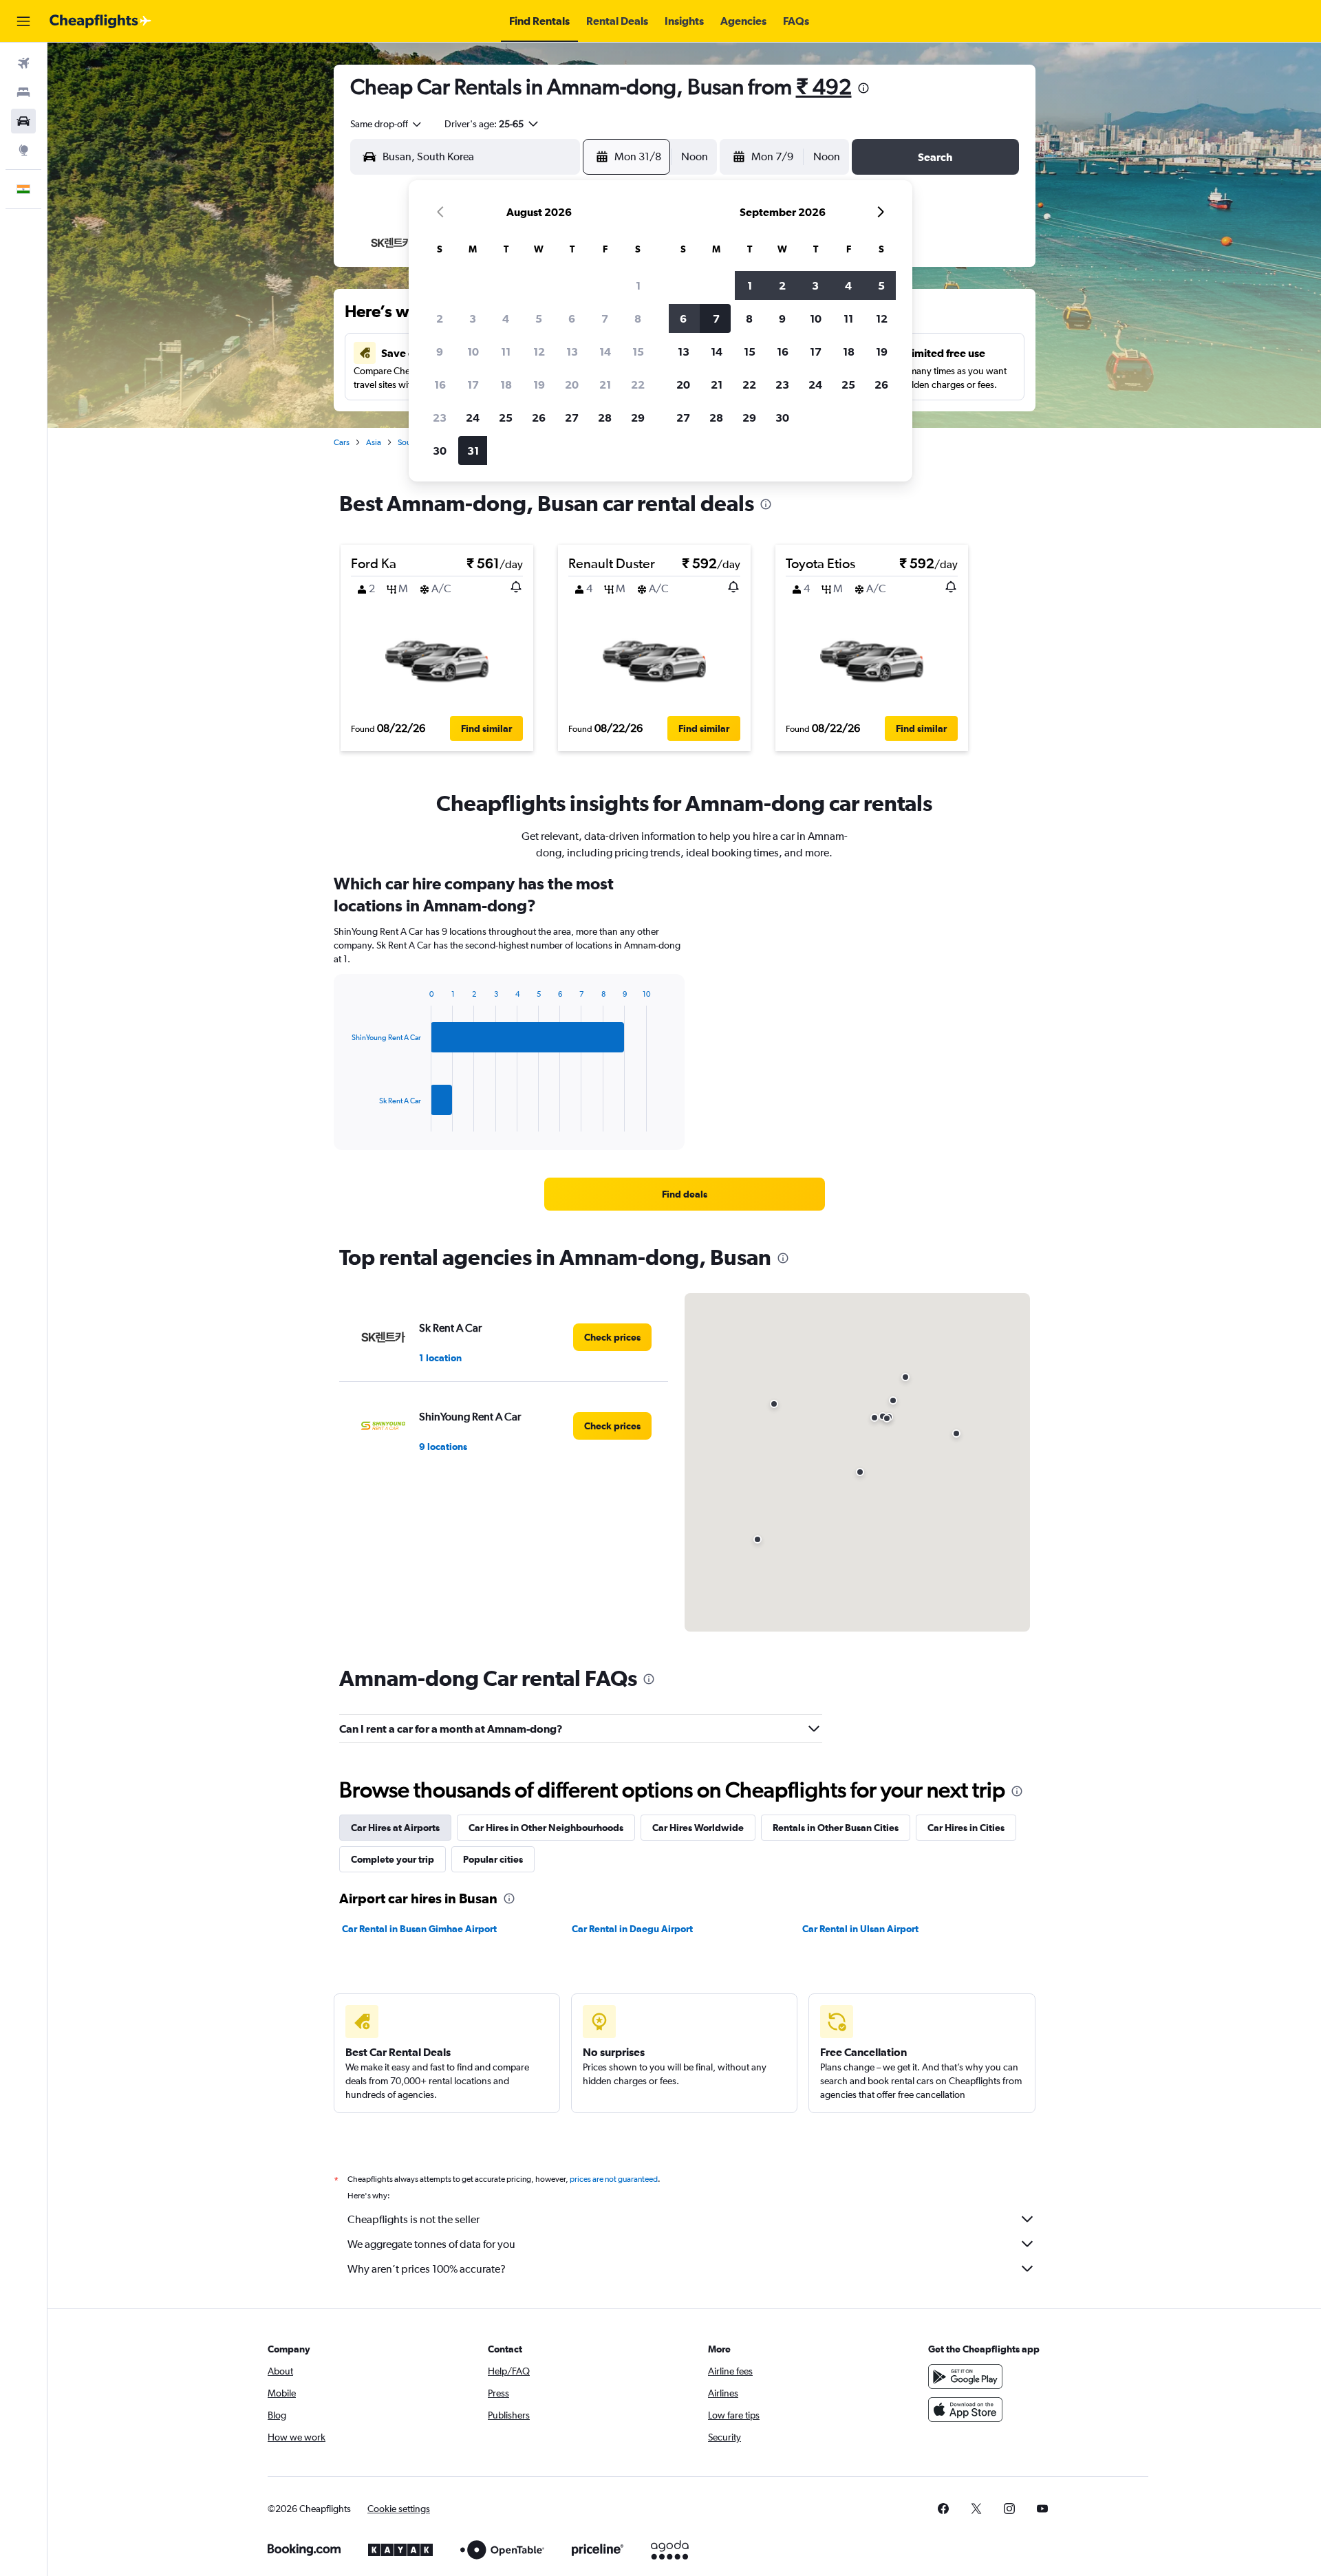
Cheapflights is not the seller (414, 2219)
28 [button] (605, 418)
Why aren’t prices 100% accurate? (427, 2269)
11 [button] (506, 351)
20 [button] (572, 385)
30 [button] (440, 451)
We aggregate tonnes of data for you (431, 2244)
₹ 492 (824, 86)
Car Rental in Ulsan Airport (860, 1929)
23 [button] (440, 418)
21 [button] (605, 385)
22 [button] (638, 385)
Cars (342, 442)
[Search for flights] (23, 63)
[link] (685, 1194)
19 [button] (539, 385)
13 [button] (572, 351)
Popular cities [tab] (493, 1859)
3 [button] (473, 318)
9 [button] (440, 351)
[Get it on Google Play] (965, 2377)
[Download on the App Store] (965, 2410)
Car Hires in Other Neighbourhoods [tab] (546, 1828)
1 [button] (638, 285)
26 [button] (539, 418)
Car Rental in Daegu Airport (632, 1929)
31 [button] (473, 451)
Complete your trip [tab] (393, 1859)
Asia (374, 442)
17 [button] (473, 385)
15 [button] (638, 351)
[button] (23, 21)
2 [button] (440, 318)
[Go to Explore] (23, 150)
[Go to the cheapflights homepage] (100, 21)
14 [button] (605, 351)
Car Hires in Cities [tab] (966, 1828)
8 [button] (638, 318)
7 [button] (605, 318)
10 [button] (473, 351)
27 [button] (572, 418)
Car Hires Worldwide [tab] (698, 1828)
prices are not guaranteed (614, 2179)
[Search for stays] (23, 92)
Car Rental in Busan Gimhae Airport (419, 1929)
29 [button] (638, 418)
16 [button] (440, 385)
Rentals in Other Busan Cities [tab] (836, 1828)
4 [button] (506, 318)
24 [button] (473, 418)
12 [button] (539, 351)
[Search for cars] (23, 121)
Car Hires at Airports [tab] (395, 1828)
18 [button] (506, 385)
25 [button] (506, 418)
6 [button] (572, 318)
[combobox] (387, 124)
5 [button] (539, 318)
